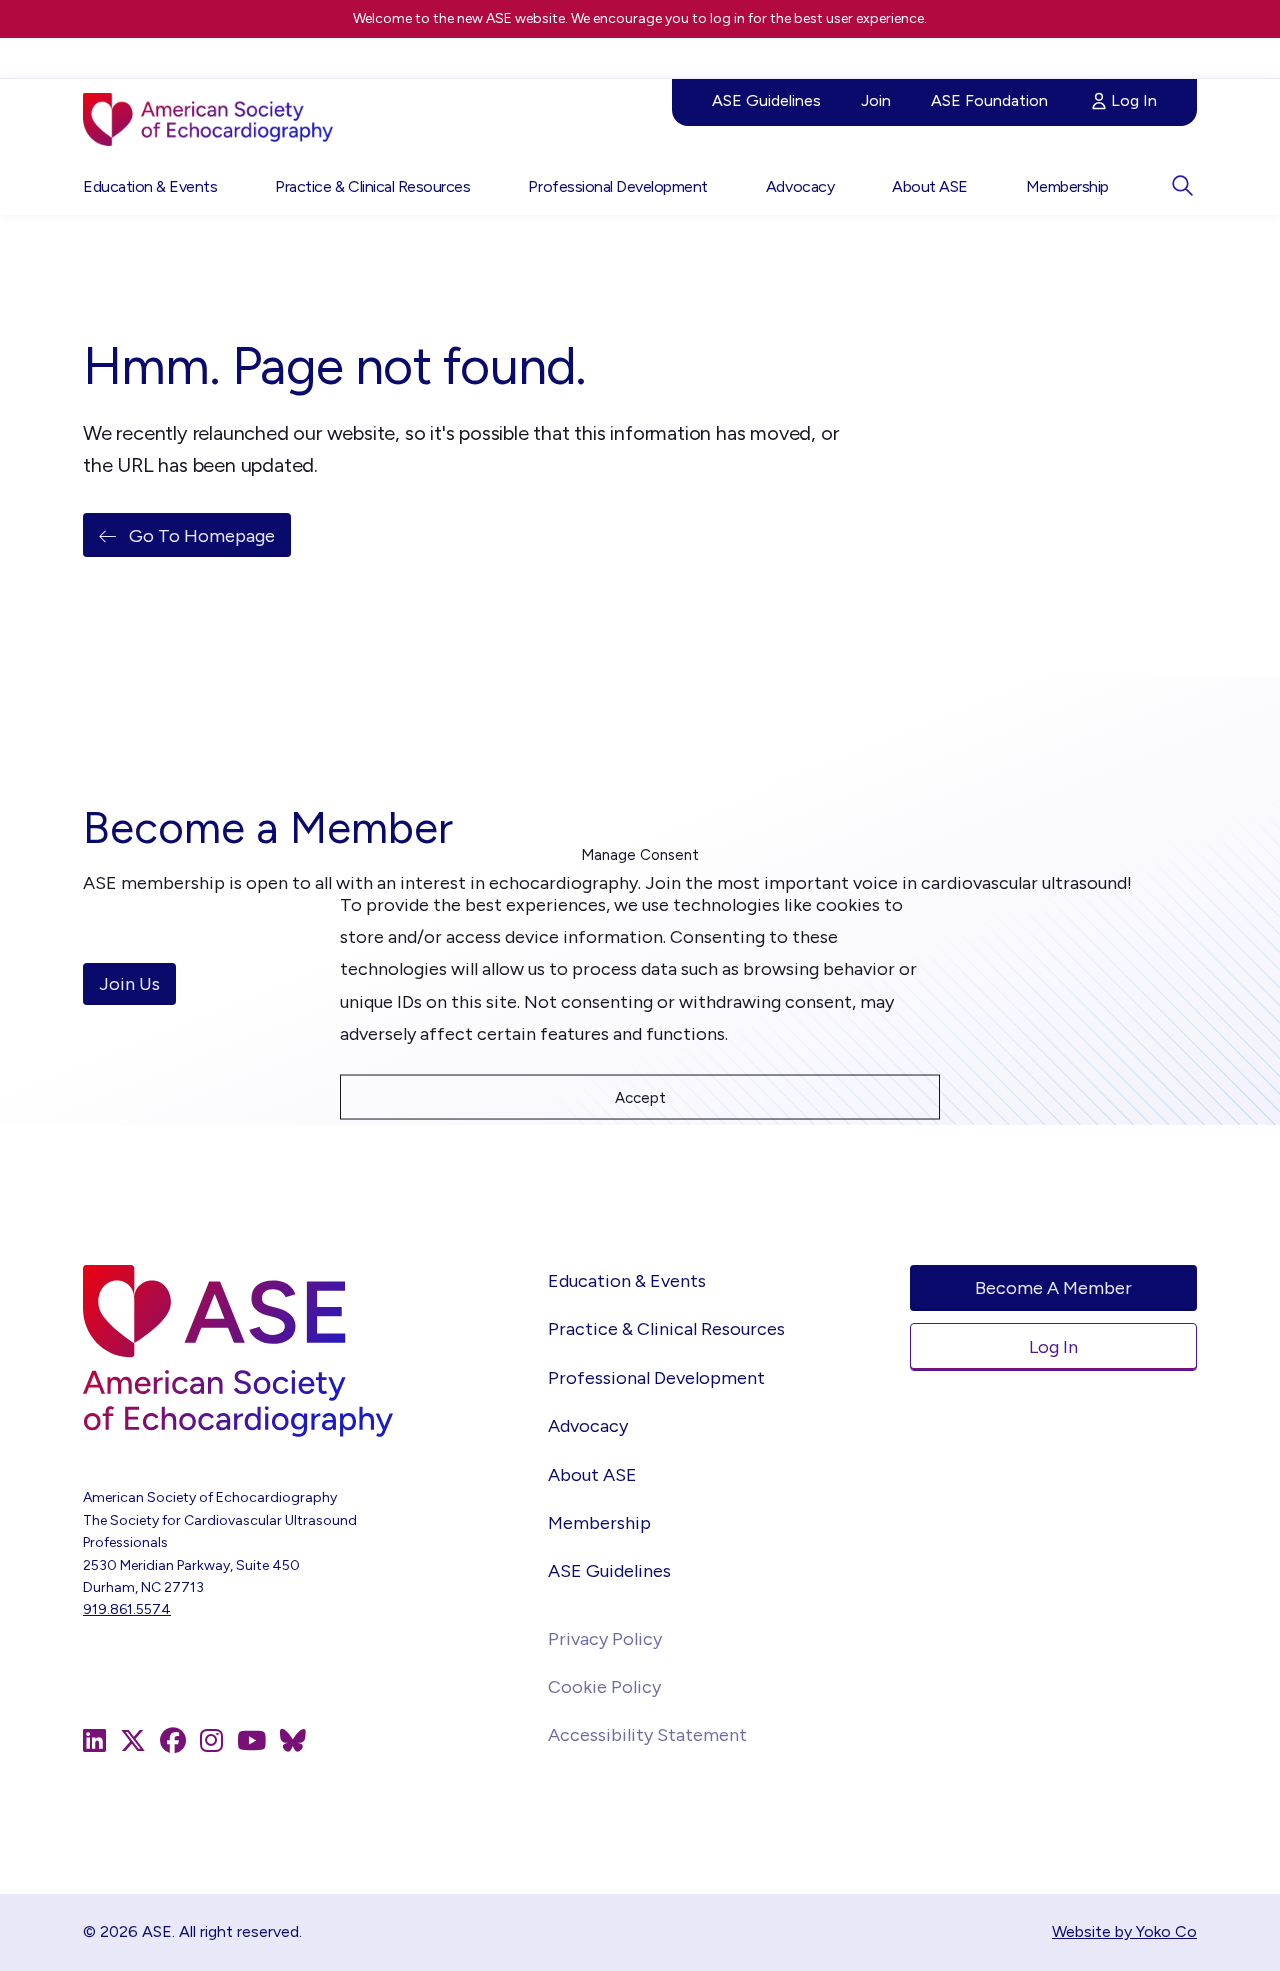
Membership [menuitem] (1067, 186)
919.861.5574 (127, 1609)
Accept (640, 1097)
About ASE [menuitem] (930, 186)
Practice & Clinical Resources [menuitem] (372, 186)
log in (727, 18)
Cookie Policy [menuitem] (604, 1687)
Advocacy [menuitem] (800, 186)
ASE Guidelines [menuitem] (766, 100)
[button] (1182, 185)
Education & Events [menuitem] (150, 186)
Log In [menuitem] (1134, 100)
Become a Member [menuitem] (1053, 1288)
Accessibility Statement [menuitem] (647, 1735)
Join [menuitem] (876, 100)
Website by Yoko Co (1124, 1931)
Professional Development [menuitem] (617, 186)
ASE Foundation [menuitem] (989, 100)
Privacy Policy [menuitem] (605, 1639)
